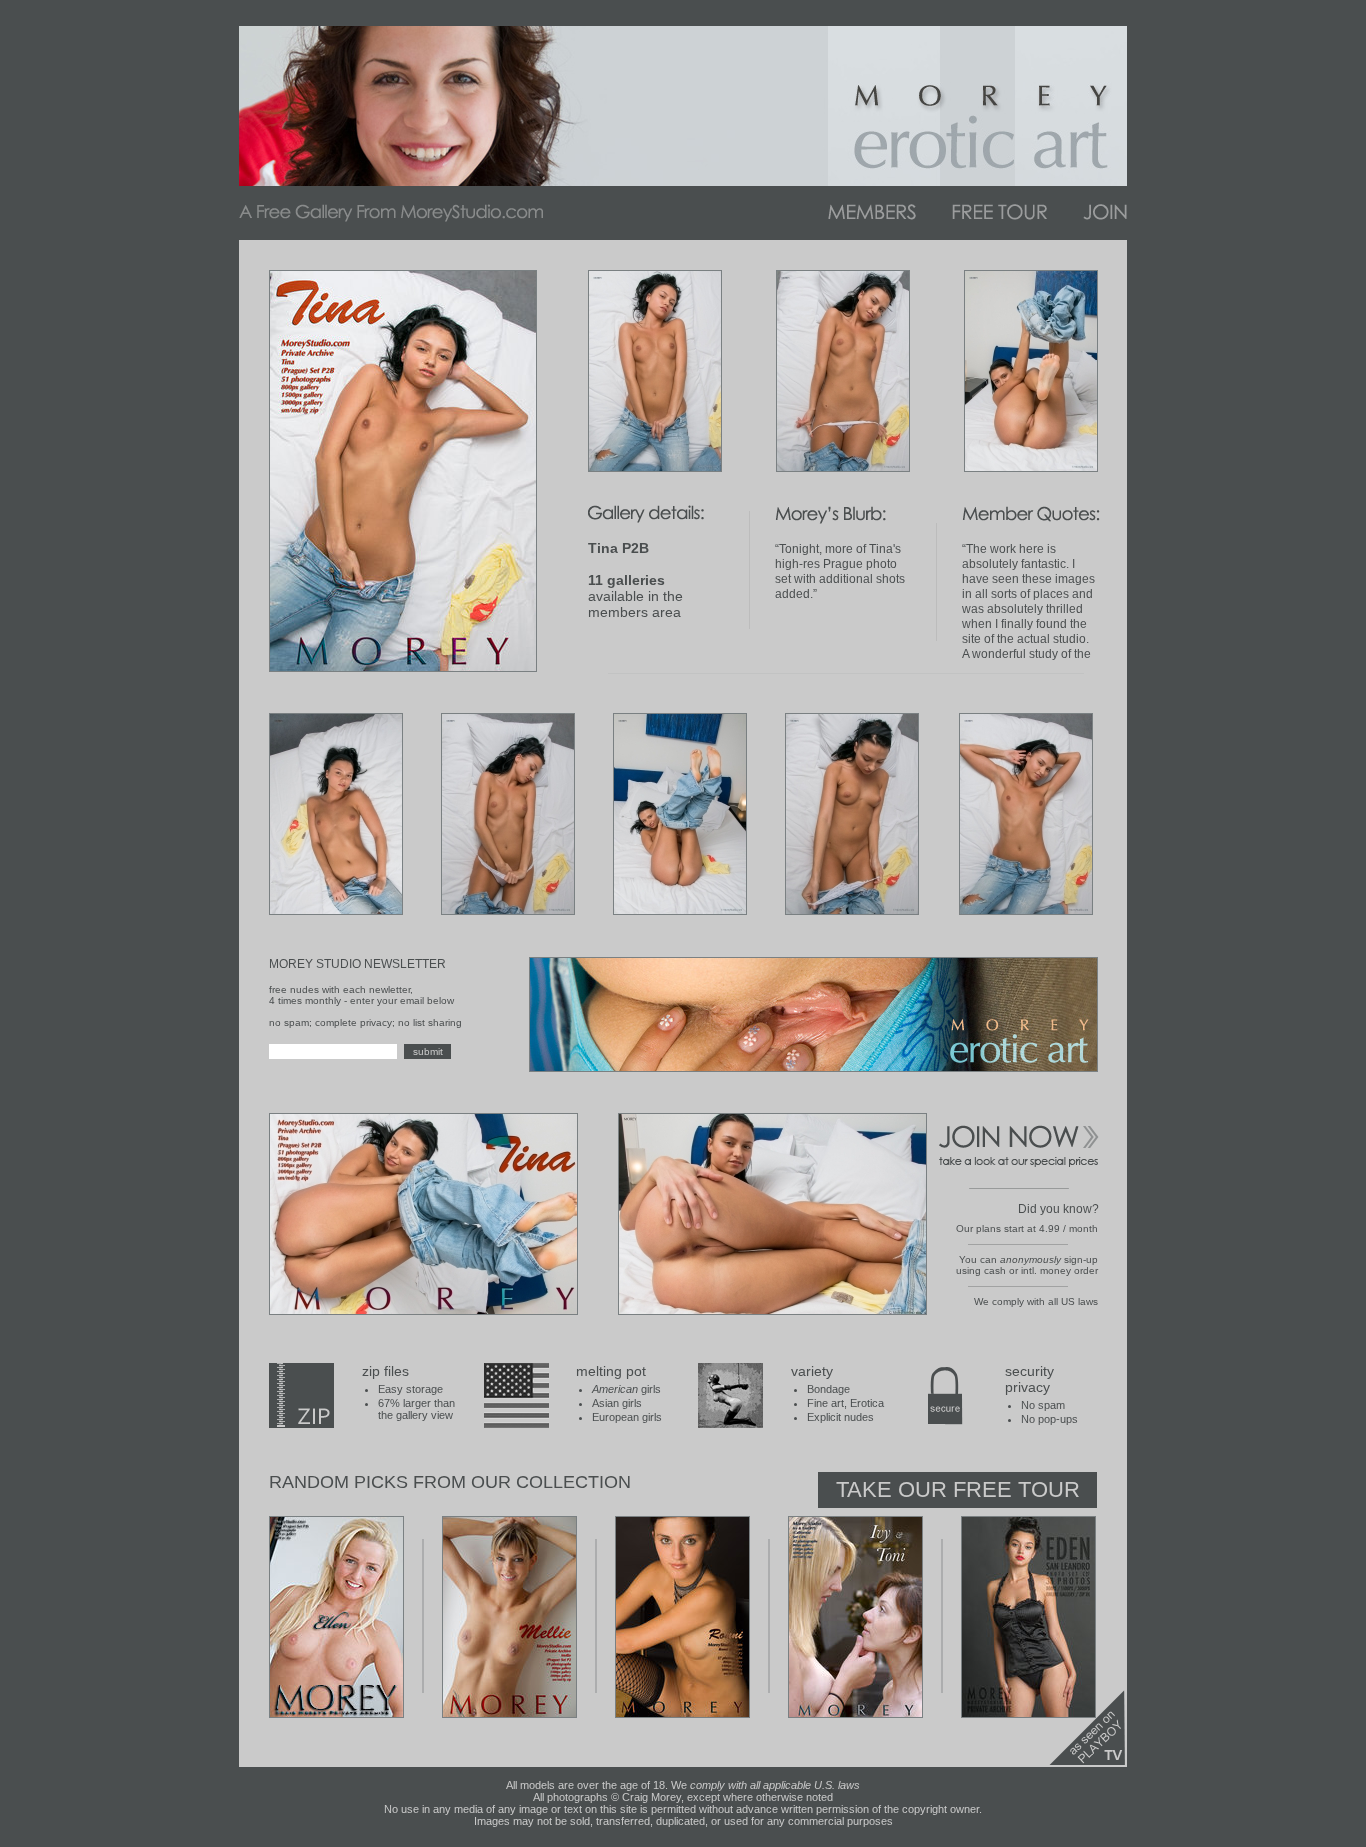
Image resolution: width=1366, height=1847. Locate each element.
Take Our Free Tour (958, 1489)
